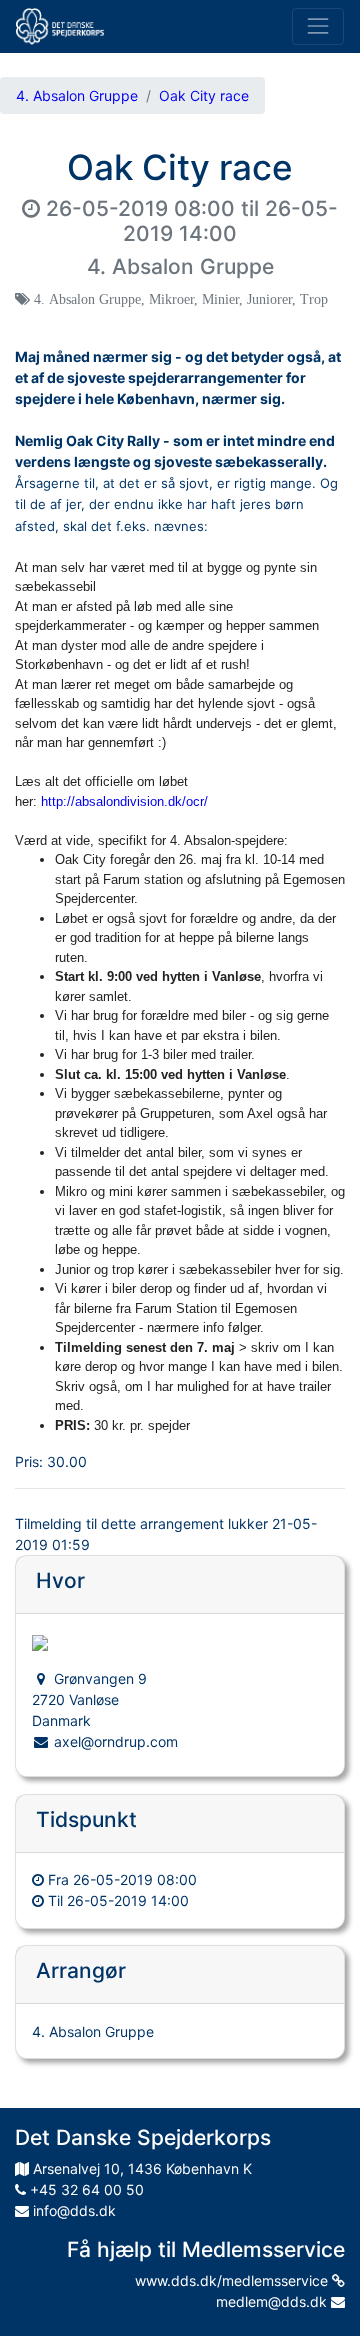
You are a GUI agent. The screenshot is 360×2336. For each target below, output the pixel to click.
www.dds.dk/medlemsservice (233, 2280)
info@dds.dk (72, 2210)
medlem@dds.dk (273, 2301)
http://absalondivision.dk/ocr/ (124, 801)
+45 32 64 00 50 (85, 2189)
